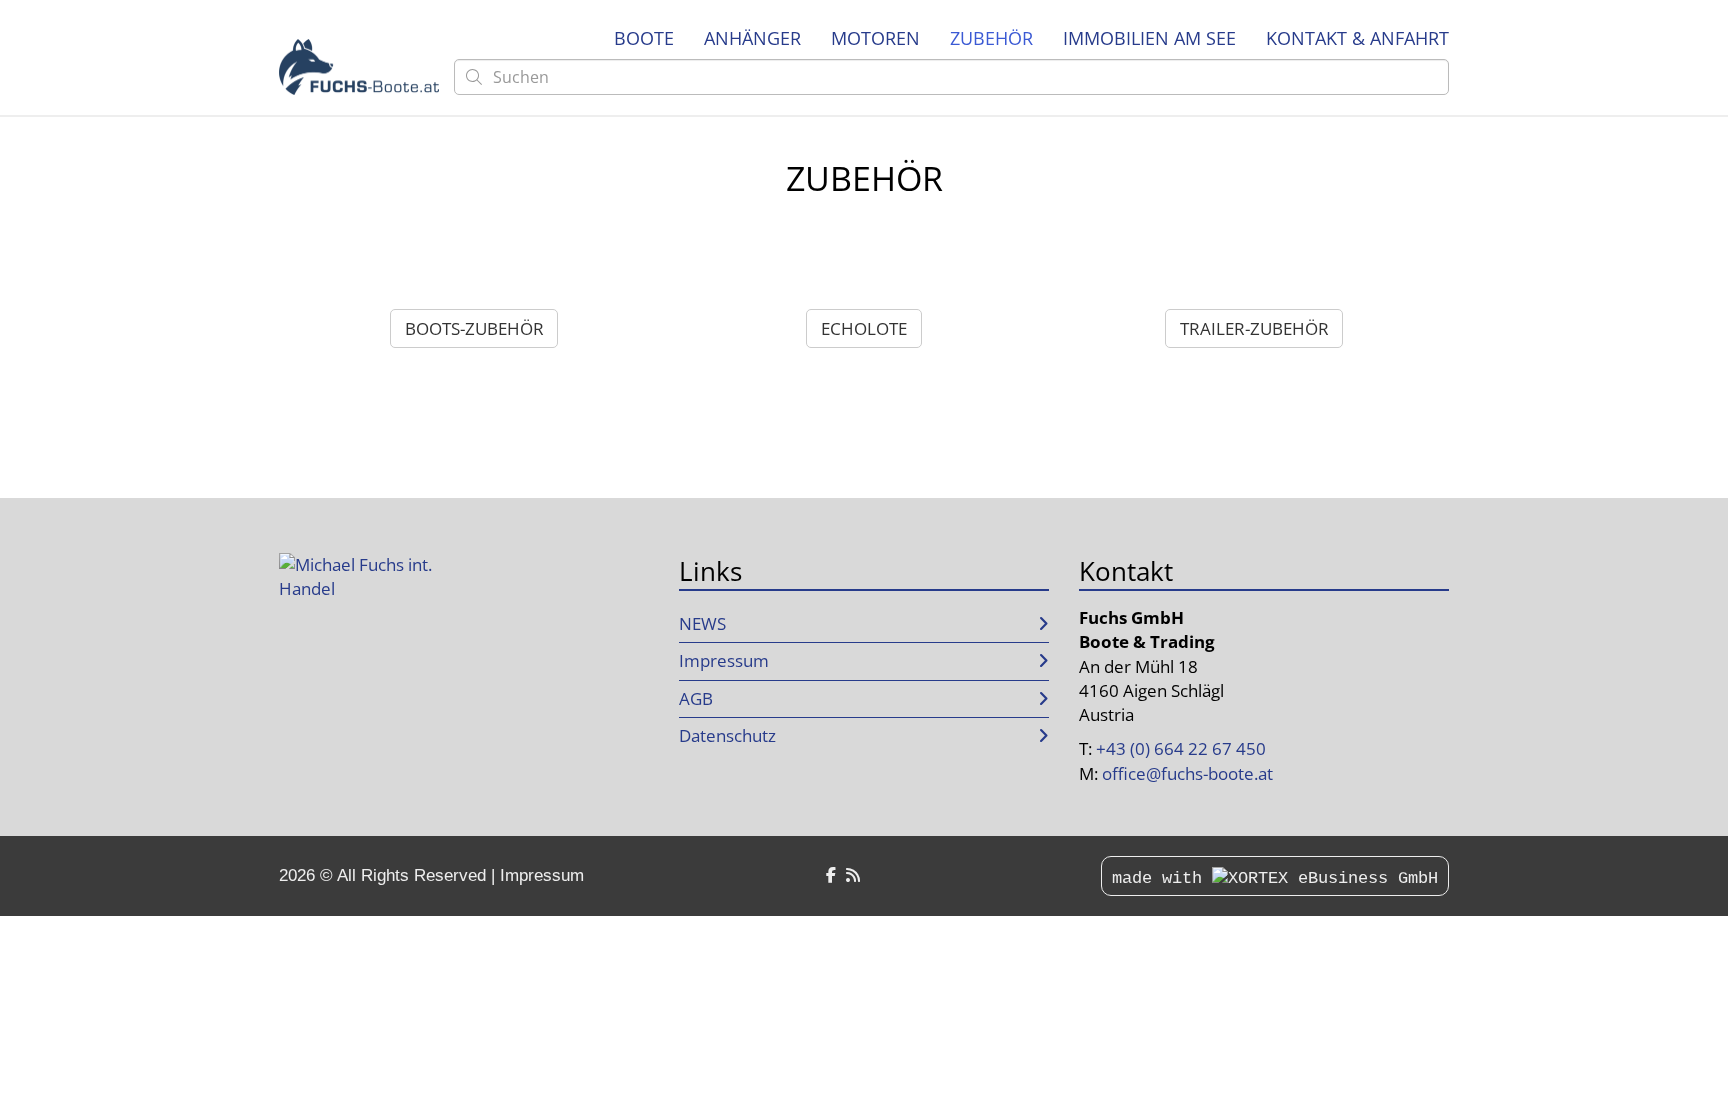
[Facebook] (831, 875)
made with (1162, 878)
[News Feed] (853, 875)
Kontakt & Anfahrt (1357, 38)
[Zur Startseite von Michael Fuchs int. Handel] (359, 67)
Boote (644, 38)
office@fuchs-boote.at (1187, 773)
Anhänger (752, 38)
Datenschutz (727, 735)
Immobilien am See (1149, 38)
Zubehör (991, 38)
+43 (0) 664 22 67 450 (1181, 748)
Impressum (724, 660)
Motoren (875, 38)
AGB (696, 698)
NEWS (702, 623)
